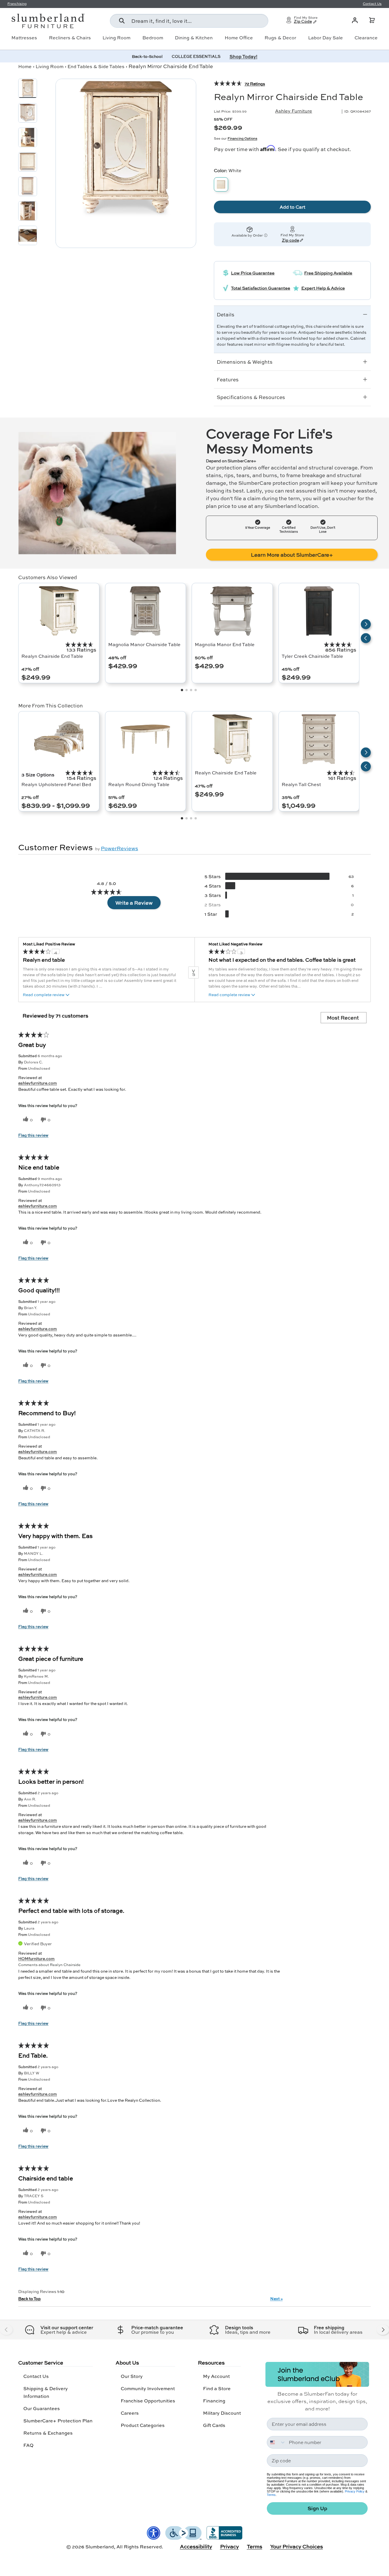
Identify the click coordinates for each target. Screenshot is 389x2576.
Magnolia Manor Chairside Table (144, 644)
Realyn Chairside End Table (52, 656)
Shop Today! (243, 56)
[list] (126, 149)
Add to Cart (292, 207)
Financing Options (242, 138)
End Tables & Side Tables (96, 66)
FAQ (28, 2445)
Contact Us (36, 2376)
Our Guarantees (42, 2408)
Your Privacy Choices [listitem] (297, 2546)
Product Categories (143, 2425)
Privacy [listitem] (230, 2546)
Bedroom (153, 38)
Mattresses (24, 38)
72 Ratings (255, 84)
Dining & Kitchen (194, 38)
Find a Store (217, 2388)
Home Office (239, 38)
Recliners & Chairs (70, 38)
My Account (216, 2376)
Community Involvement (148, 2388)
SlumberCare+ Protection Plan (58, 2421)
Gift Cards (214, 2425)
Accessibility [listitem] (196, 2546)
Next (277, 2298)
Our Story (132, 2376)
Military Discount (222, 2413)
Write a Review (134, 903)
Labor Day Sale (325, 38)
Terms (271, 2495)
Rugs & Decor (280, 38)
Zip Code (303, 22)
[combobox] (189, 21)
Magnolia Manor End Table (225, 644)
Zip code (290, 241)
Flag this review (33, 1135)
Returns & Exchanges (48, 2433)
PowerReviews (119, 848)
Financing (214, 2401)
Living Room (116, 38)
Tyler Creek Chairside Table (312, 656)
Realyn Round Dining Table (139, 784)
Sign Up (317, 2508)
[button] (372, 20)
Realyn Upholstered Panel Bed (56, 784)
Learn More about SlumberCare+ (292, 555)
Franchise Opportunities (148, 2401)
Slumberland (100, 2547)
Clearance (366, 38)
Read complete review (44, 995)
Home (25, 66)
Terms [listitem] (255, 2546)
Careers (130, 2413)
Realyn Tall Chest (301, 784)
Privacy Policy (355, 2491)
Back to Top (29, 2298)
